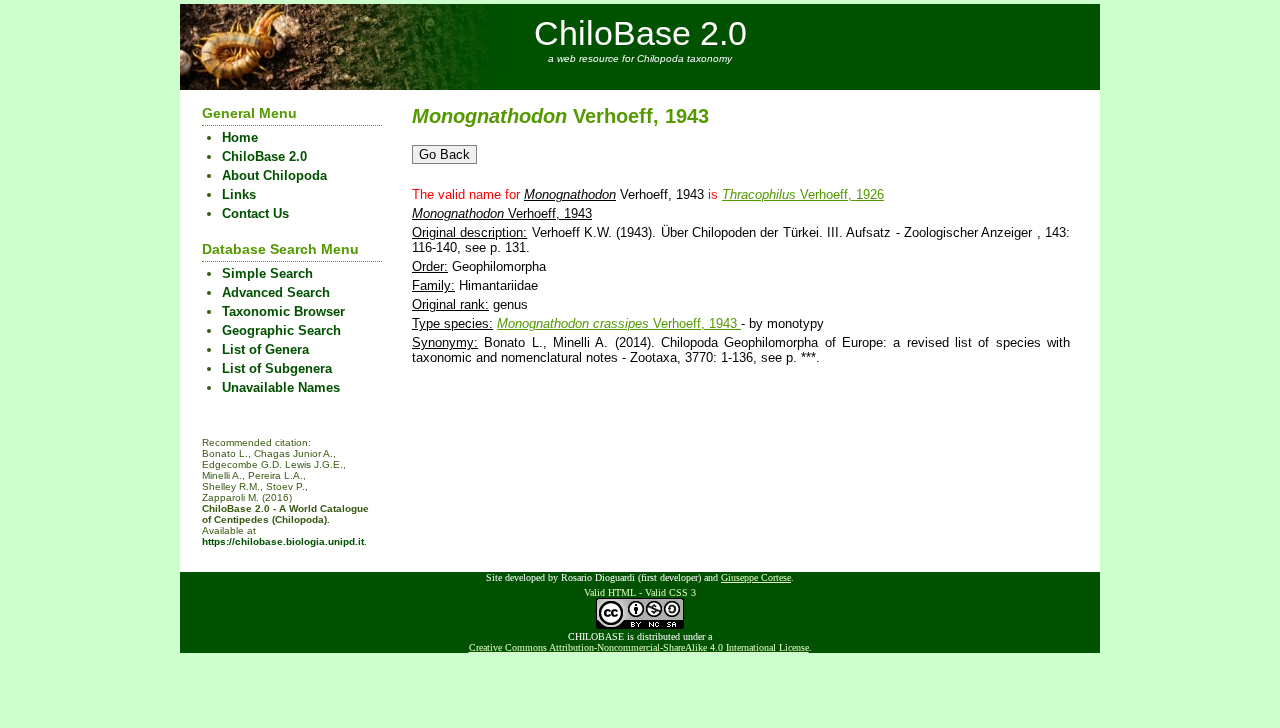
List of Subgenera (277, 368)
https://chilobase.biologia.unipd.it (283, 541)
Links (239, 194)
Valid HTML (610, 592)
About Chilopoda (274, 175)
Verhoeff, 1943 (619, 323)
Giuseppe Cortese (756, 577)
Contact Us (255, 213)
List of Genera (265, 349)
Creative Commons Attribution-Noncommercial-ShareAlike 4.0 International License (639, 647)
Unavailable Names (281, 387)
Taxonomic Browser (283, 311)
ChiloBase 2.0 (640, 33)
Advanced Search (276, 292)
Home (240, 137)
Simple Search (267, 273)
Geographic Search (281, 330)
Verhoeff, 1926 (803, 194)
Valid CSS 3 (670, 592)
